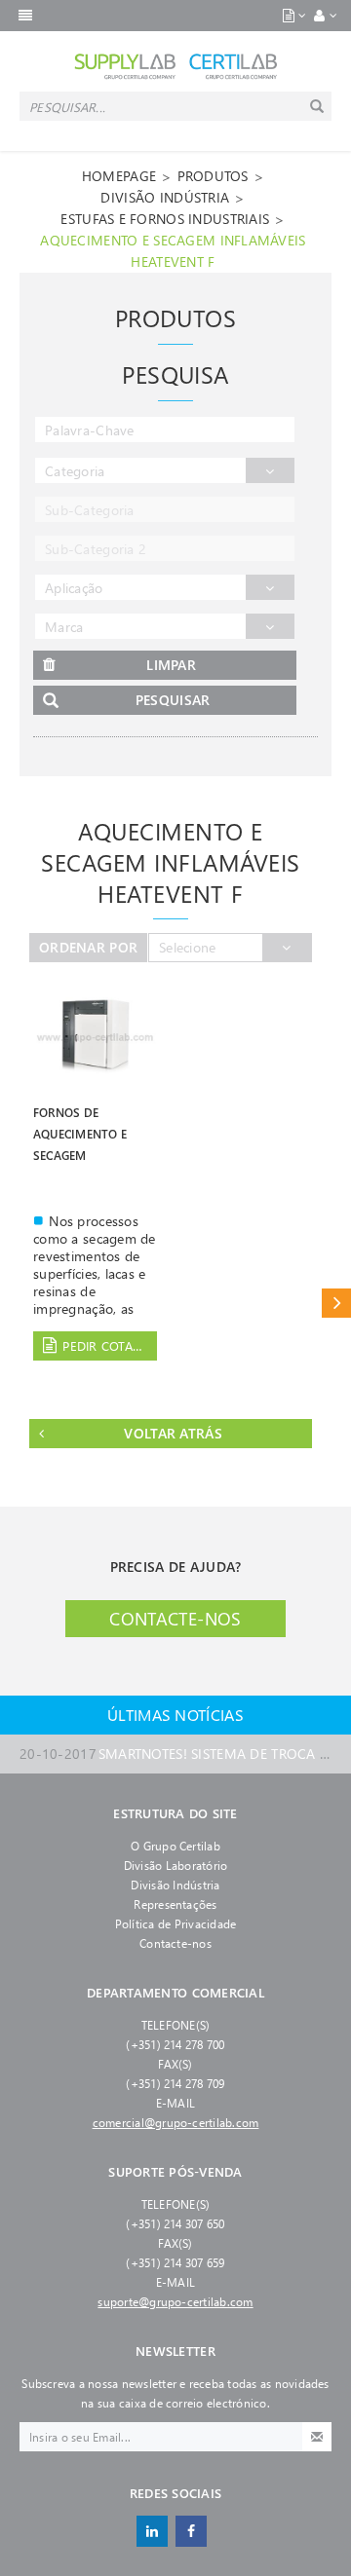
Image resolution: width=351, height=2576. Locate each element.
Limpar (171, 665)
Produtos (213, 176)
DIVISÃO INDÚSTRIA (165, 197)
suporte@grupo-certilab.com (175, 2301)
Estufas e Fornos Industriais (165, 219)
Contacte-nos (175, 1619)
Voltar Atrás (173, 1433)
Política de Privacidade (176, 1923)
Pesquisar (173, 700)
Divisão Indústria (175, 1885)
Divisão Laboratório (176, 1865)
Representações (175, 1904)
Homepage (119, 176)
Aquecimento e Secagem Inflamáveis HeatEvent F (173, 251)
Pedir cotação (110, 1345)
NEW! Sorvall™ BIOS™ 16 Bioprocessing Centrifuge (175, 1760)
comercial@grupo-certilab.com (176, 2122)
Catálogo (336, 1303)
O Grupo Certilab (175, 1846)
